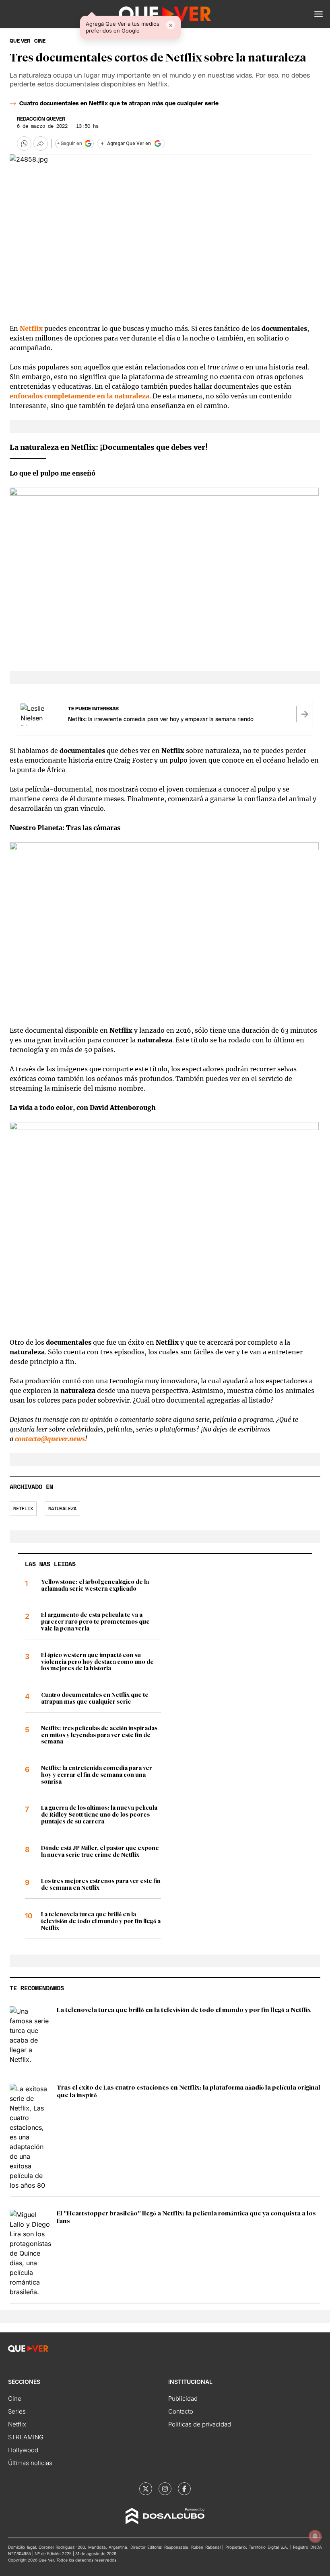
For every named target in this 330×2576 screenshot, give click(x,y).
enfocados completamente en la (79, 396)
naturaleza (62, 1509)
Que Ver (20, 41)
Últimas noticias (30, 2463)
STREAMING (26, 2437)
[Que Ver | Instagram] (165, 2489)
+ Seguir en (70, 144)
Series (17, 2411)
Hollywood (23, 2450)
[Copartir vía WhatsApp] (24, 144)
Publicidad (183, 2399)
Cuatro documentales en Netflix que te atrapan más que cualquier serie (119, 104)
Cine (15, 2399)
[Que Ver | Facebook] (184, 2489)
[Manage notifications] (315, 2536)
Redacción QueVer (41, 119)
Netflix (23, 1509)
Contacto (181, 2411)
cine (40, 41)
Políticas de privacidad (200, 2424)
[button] (319, 14)
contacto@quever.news (50, 1439)
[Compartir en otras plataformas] (41, 144)
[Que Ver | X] (146, 2489)
